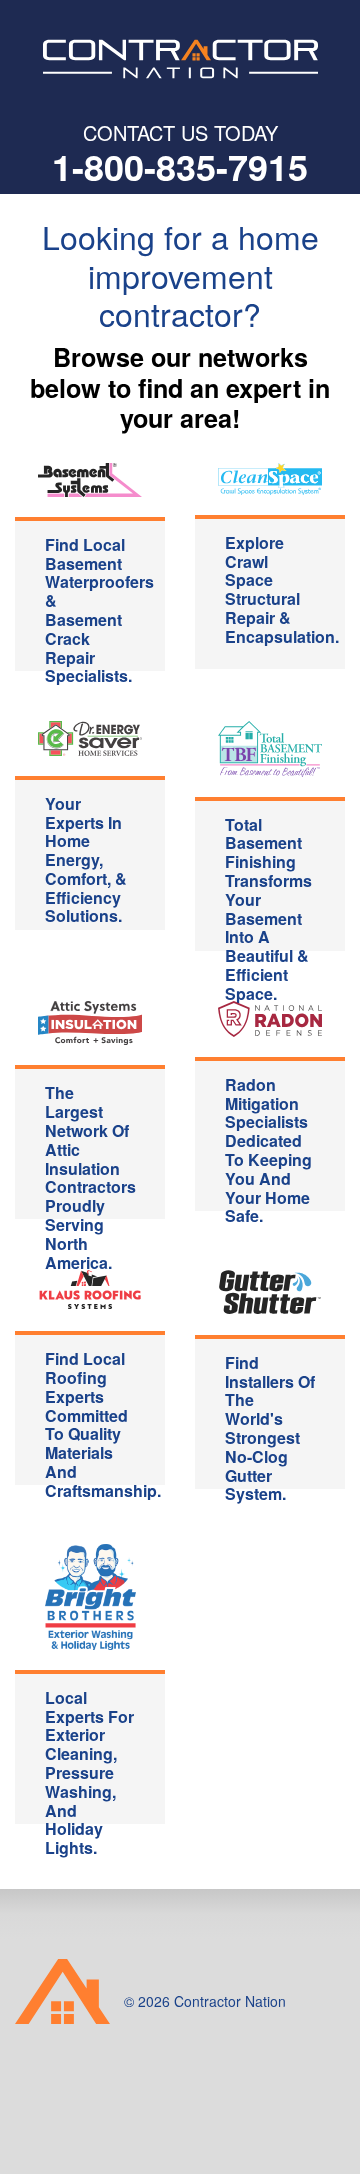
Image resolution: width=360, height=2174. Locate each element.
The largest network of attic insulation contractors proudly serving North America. (90, 1150)
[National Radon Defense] (270, 1019)
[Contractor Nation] (180, 59)
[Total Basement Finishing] (270, 749)
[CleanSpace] (270, 479)
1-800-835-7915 (180, 166)
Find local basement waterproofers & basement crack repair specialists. (99, 602)
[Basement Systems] (90, 480)
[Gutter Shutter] (270, 1291)
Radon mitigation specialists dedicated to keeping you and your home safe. (268, 1142)
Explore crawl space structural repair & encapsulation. (282, 589)
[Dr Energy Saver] (90, 738)
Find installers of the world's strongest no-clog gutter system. (270, 1420)
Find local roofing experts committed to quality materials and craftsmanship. (103, 1416)
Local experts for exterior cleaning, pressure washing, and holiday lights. (89, 1755)
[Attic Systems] (90, 1023)
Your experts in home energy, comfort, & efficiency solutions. (86, 860)
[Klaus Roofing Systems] (90, 1290)
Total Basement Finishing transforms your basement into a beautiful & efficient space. (268, 882)
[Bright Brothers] (90, 1594)
